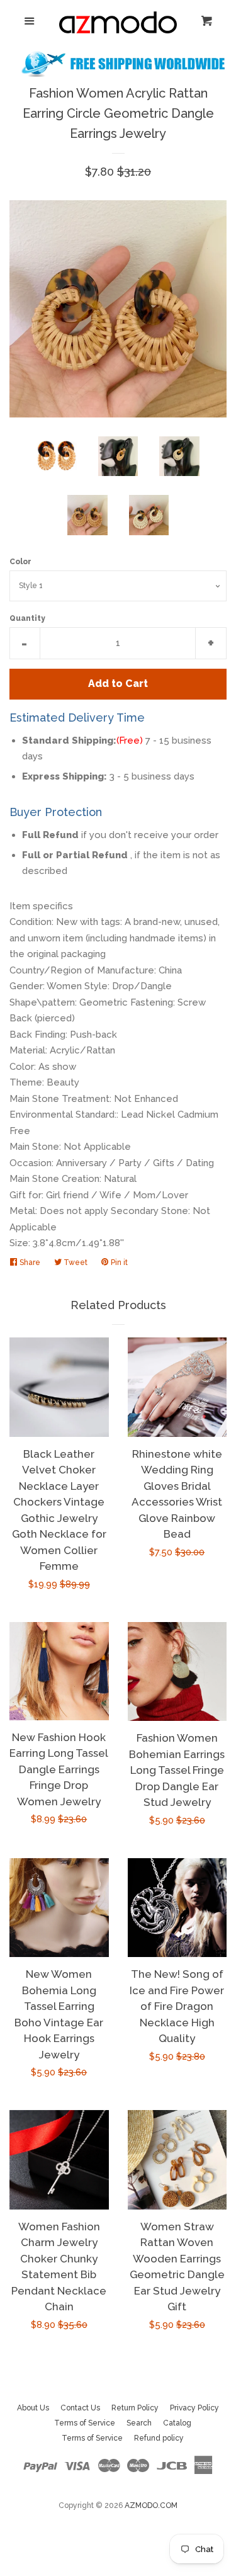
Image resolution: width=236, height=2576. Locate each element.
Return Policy (135, 2408)
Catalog (177, 2423)
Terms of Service (85, 2423)
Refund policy (159, 2438)
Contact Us (80, 2408)
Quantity (27, 618)
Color (20, 562)
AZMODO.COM (151, 2505)
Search (139, 2423)
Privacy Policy (194, 2408)
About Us (33, 2408)
